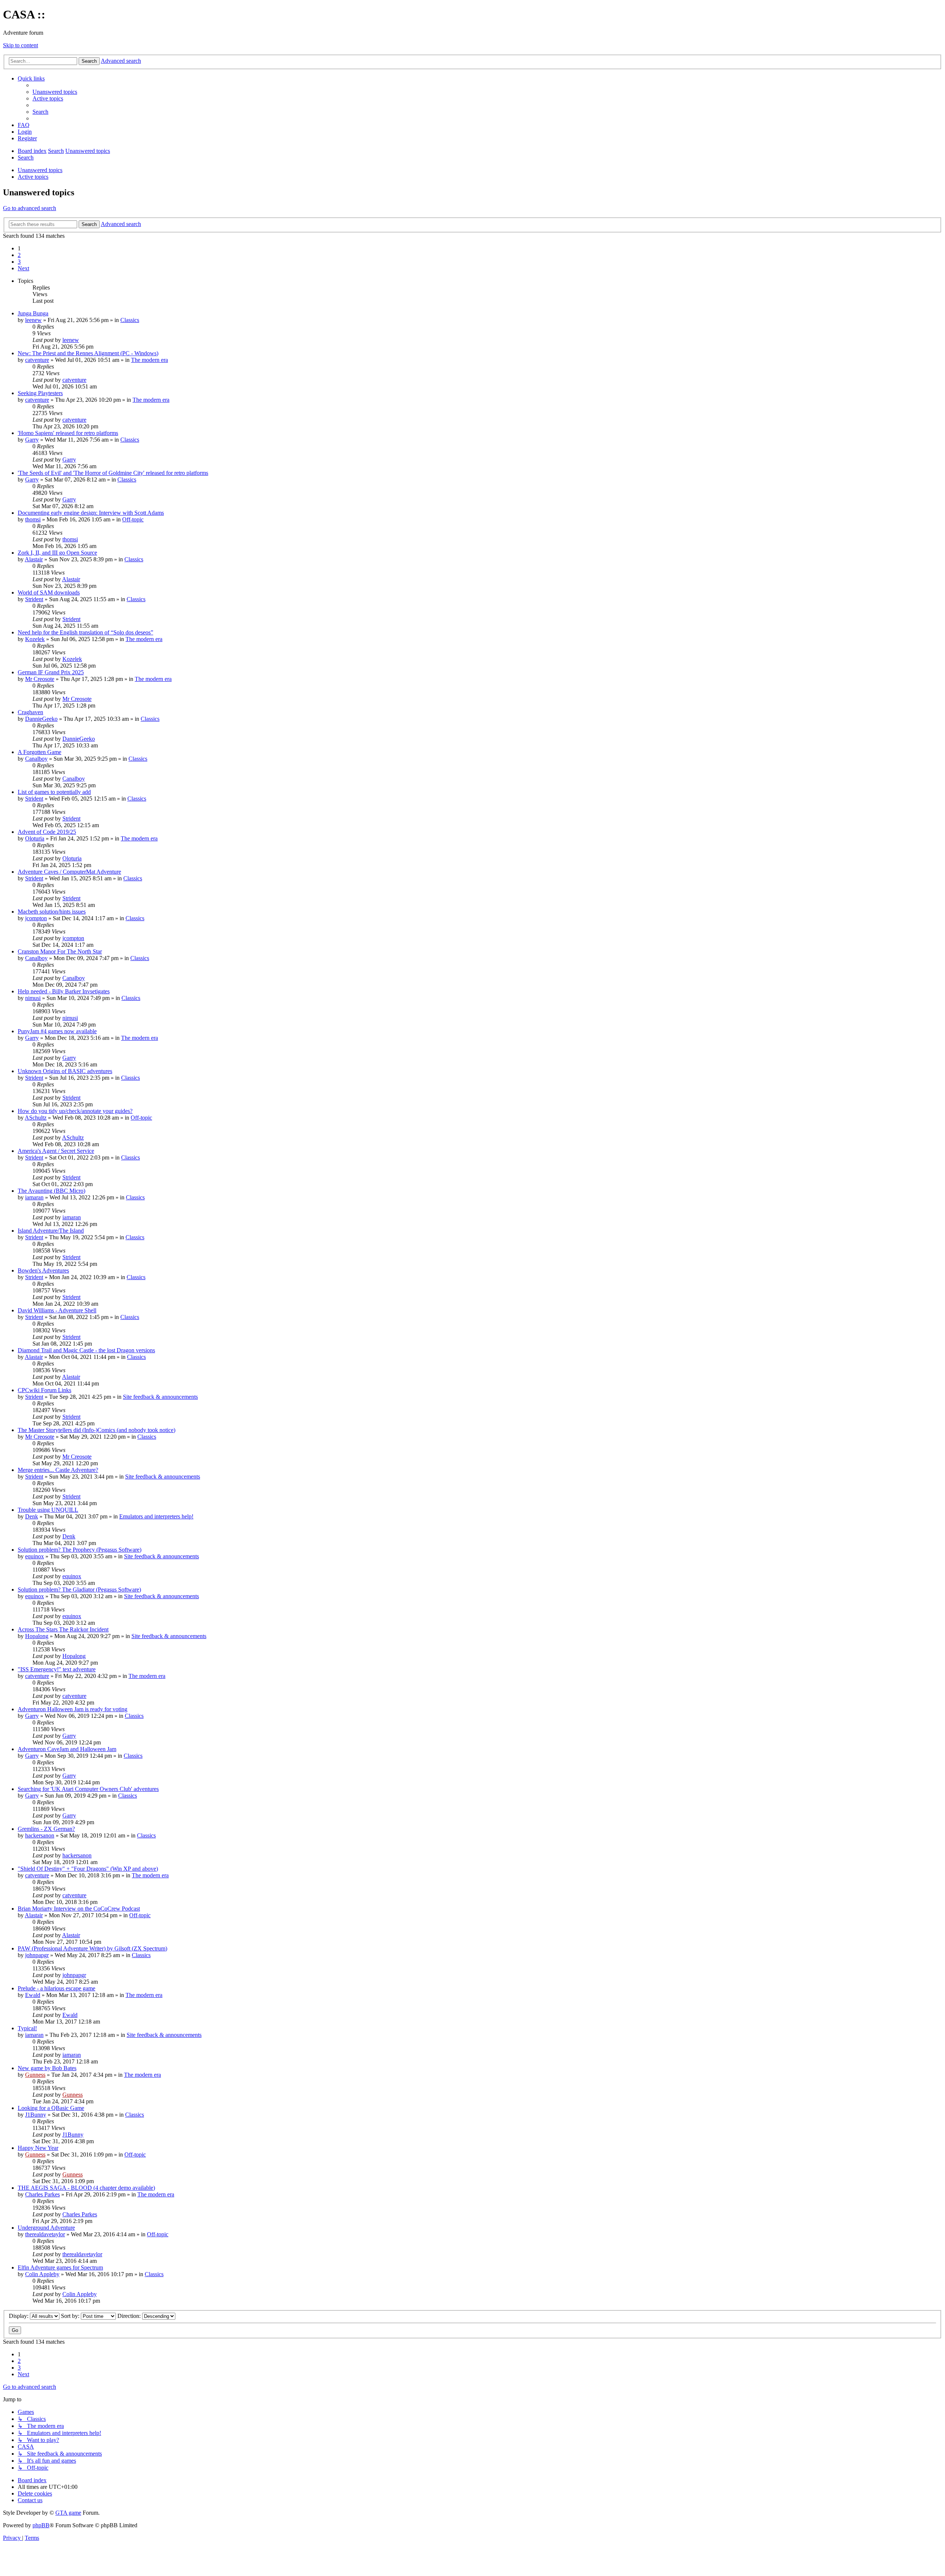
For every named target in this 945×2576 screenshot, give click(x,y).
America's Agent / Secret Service (56, 1151)
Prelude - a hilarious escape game (56, 1988)
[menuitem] (55, 92)
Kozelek (35, 639)
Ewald (33, 1995)
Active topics (33, 177)
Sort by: (71, 2316)
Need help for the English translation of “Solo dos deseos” (85, 632)
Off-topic (133, 519)
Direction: (130, 2316)
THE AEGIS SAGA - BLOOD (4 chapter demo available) (86, 2188)
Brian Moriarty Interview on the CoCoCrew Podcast (79, 1909)
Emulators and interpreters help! (156, 1516)
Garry (32, 440)
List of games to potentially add (54, 792)
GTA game (68, 2513)
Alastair (34, 559)
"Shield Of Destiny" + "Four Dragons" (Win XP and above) (88, 1869)
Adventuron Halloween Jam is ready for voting (73, 1709)
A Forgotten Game (39, 752)
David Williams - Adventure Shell (57, 1310)
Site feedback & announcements (160, 1397)
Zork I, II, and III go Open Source (57, 553)
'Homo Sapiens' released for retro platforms (68, 433)
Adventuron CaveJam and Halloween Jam (67, 1749)
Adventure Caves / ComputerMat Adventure (69, 872)
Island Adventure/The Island (51, 1231)
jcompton (36, 918)
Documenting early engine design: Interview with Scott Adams (91, 513)
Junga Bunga (33, 313)
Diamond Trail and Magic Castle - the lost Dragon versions (86, 1350)
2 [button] (19, 255)
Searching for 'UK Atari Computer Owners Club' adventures (88, 1789)
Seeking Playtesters (40, 393)
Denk (32, 1516)
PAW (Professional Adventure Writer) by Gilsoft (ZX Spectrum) (92, 1948)
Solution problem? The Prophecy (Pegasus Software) (80, 1550)
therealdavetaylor (45, 2234)
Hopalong (37, 1636)
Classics (130, 320)
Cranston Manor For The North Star (60, 951)
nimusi (33, 998)
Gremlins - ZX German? (46, 1829)
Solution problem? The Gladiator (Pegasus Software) (79, 1590)
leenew (33, 320)
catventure (37, 360)
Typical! (27, 2028)
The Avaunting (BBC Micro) (51, 1191)
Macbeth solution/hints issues (52, 912)
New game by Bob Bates (47, 2068)
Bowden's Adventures (43, 1270)
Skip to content (20, 45)
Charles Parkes (42, 2194)
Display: (19, 2316)
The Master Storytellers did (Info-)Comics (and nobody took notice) (97, 1430)
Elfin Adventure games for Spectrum (60, 2267)
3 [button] (19, 262)
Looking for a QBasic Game (51, 2108)
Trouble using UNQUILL (48, 1510)
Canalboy (36, 759)
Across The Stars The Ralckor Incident (63, 1629)
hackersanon (40, 1835)
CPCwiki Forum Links (44, 1390)
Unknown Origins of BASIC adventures (65, 1071)
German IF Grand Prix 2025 (51, 672)
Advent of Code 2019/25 (47, 832)
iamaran (34, 1197)
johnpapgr (37, 1955)
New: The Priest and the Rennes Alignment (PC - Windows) (88, 353)
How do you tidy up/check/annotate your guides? (75, 1111)
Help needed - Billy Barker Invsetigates (64, 991)
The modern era (150, 360)
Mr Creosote (40, 679)
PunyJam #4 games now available (57, 1031)
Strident (34, 599)
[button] (23, 268)
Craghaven (30, 712)
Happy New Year (38, 2148)
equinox (35, 1556)
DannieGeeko (41, 719)
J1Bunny (36, 2115)
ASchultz (36, 1118)
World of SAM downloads (49, 592)
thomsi (33, 519)
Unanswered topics (40, 170)
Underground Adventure (46, 2228)
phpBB (41, 2525)
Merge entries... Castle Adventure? (58, 1470)
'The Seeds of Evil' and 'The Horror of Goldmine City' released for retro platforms (113, 473)
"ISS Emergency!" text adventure (57, 1669)
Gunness (35, 2075)
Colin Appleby (42, 2274)
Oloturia (35, 838)
